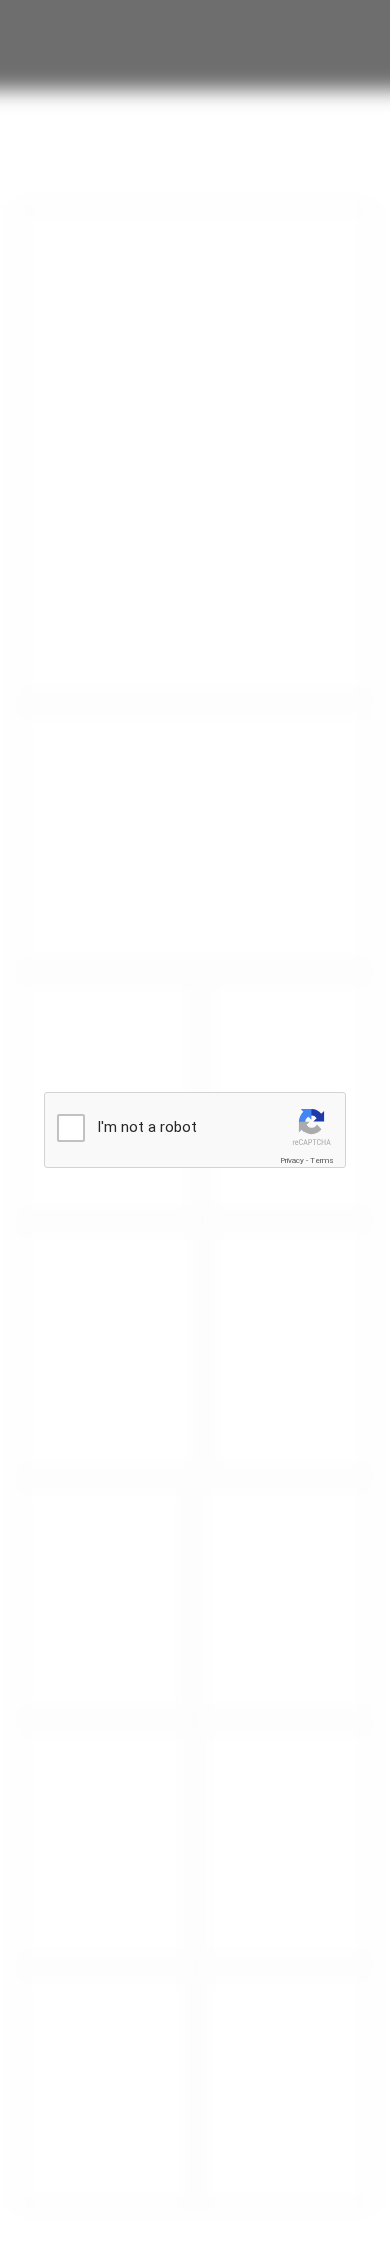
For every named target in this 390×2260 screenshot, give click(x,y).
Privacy (292, 1160)
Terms (322, 1160)
